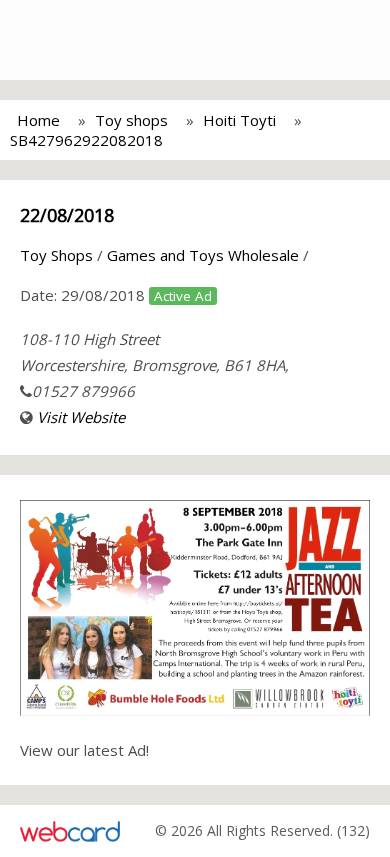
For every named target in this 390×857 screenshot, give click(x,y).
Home (38, 120)
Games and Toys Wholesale (203, 255)
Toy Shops (56, 255)
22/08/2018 (67, 215)
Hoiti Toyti (239, 120)
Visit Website (81, 417)
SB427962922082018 (86, 140)
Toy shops (131, 120)
